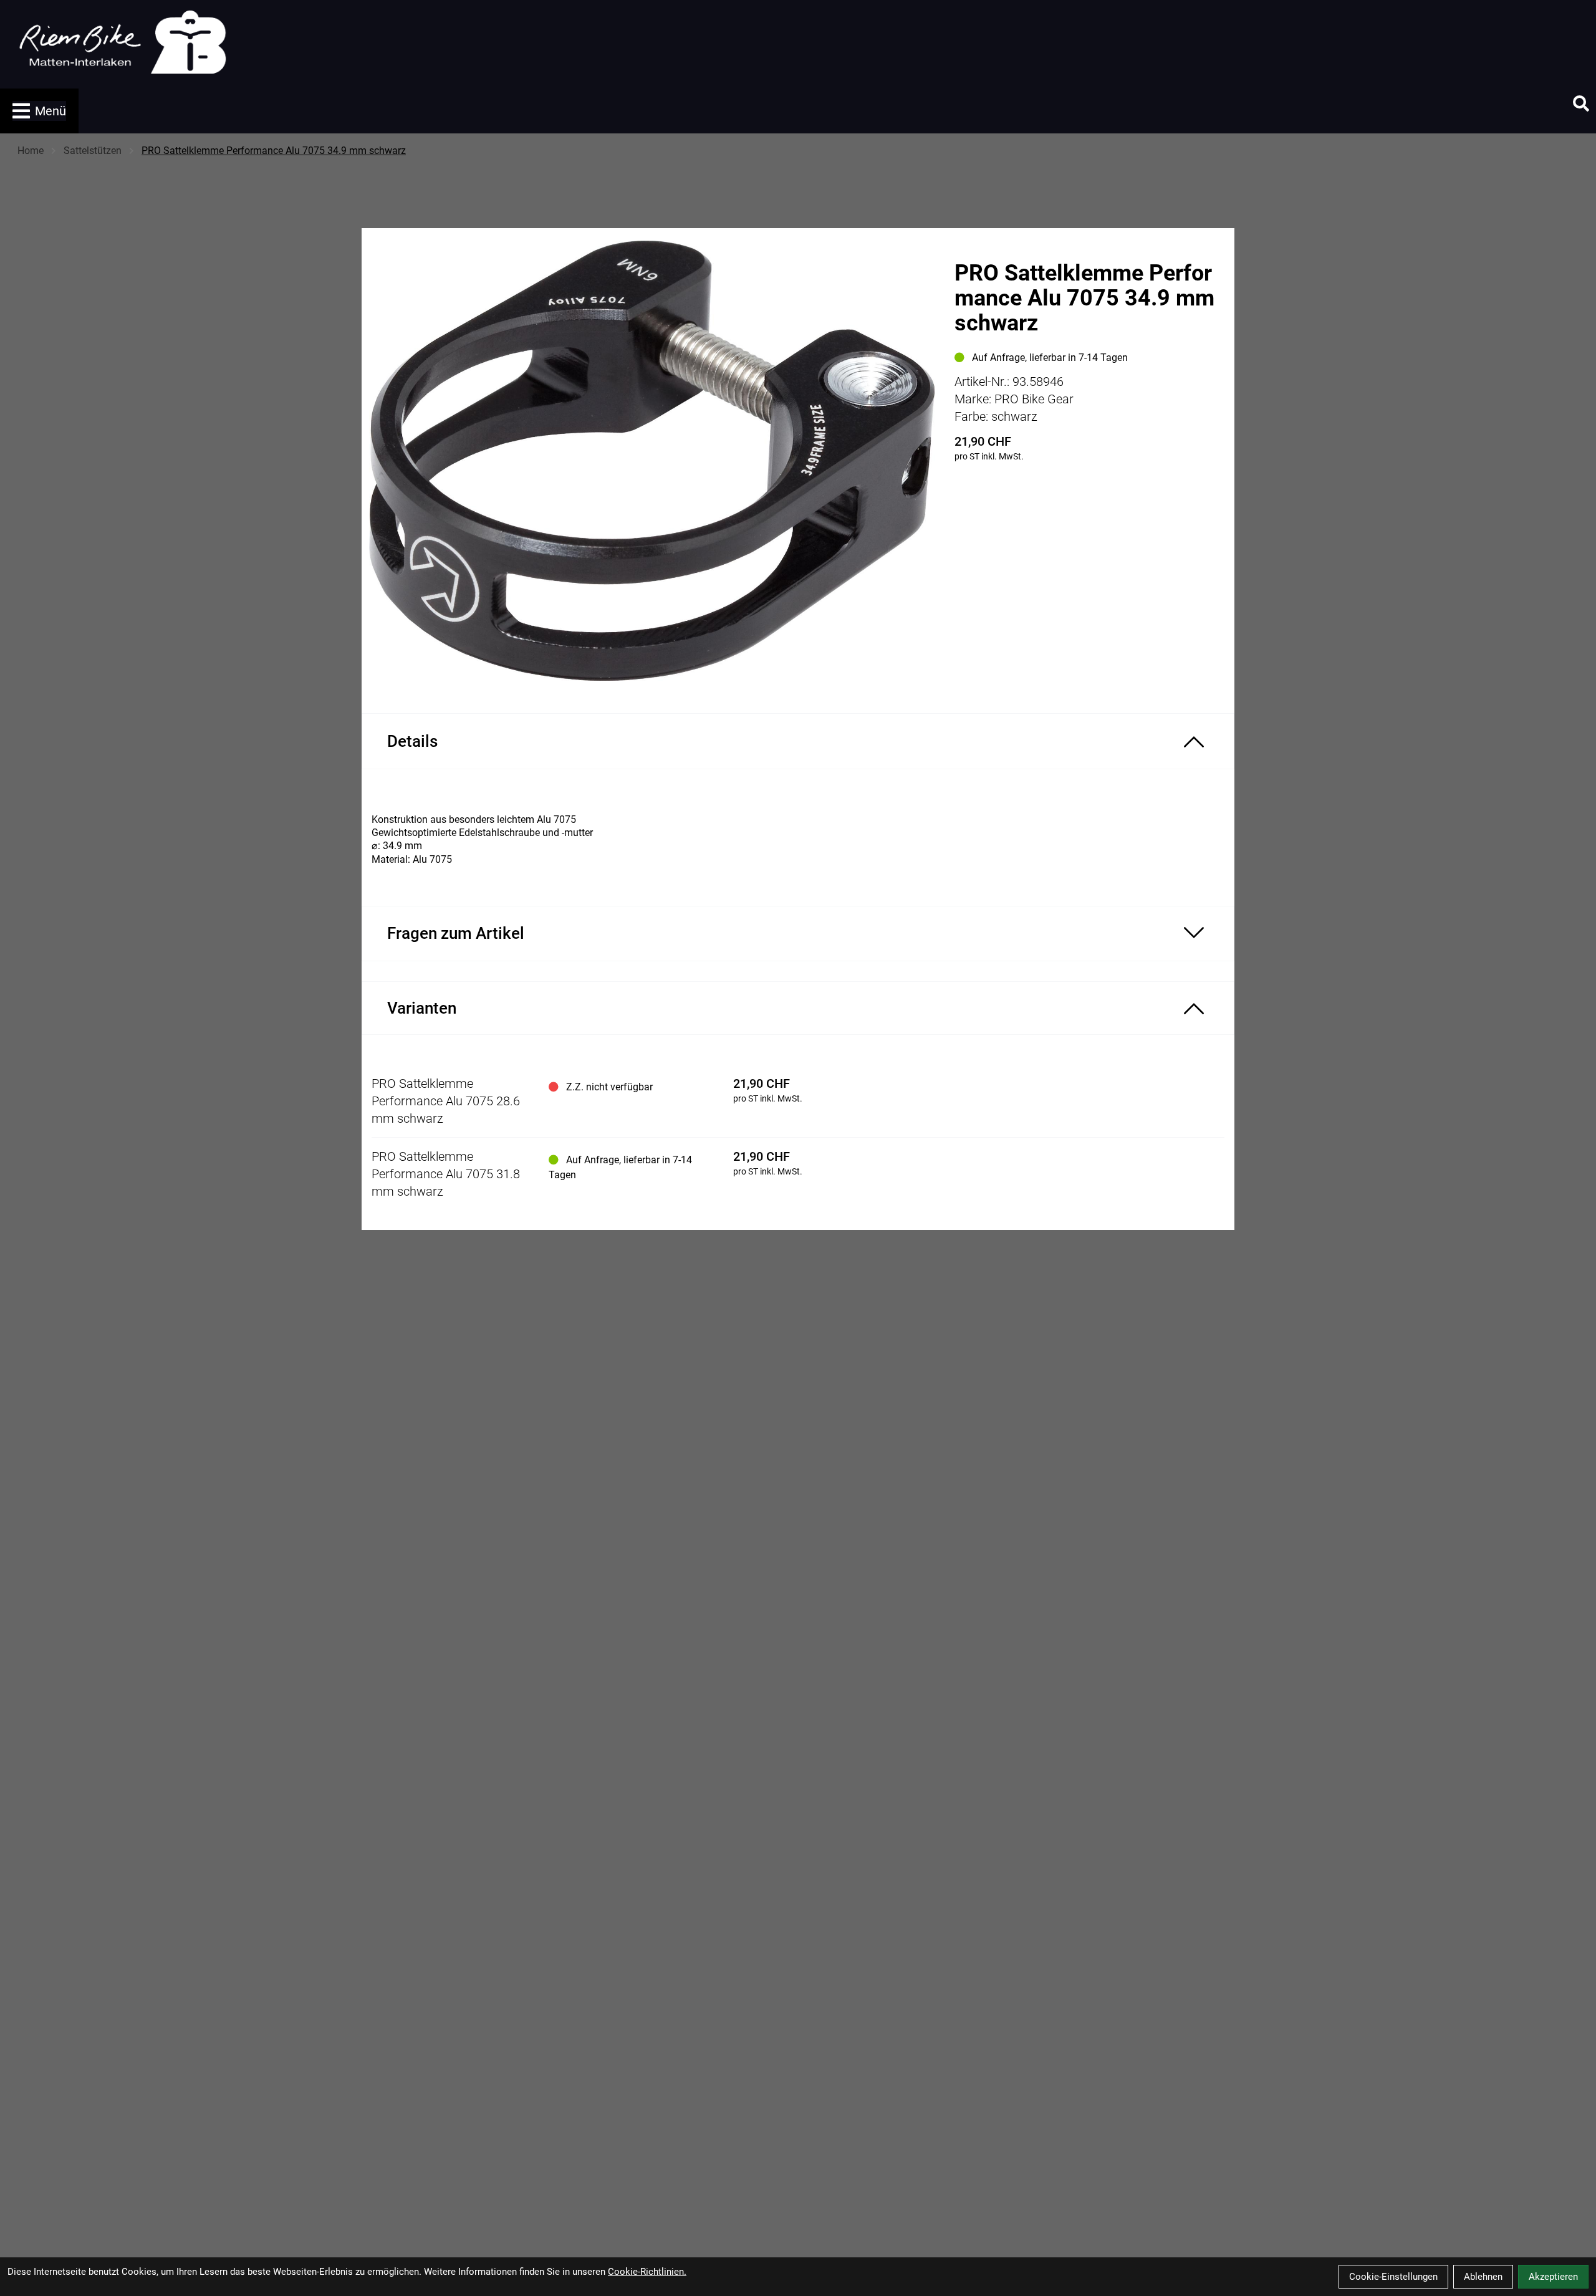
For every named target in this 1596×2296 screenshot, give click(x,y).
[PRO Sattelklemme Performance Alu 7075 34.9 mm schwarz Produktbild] (652, 461)
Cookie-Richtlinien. (647, 2272)
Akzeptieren (1553, 2277)
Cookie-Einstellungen (1393, 2277)
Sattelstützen (93, 151)
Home (31, 151)
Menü (50, 111)
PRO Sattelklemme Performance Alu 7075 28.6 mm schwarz (446, 1101)
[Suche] (1581, 103)
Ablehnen (1483, 2277)
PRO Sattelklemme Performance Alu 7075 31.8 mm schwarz (446, 1174)
